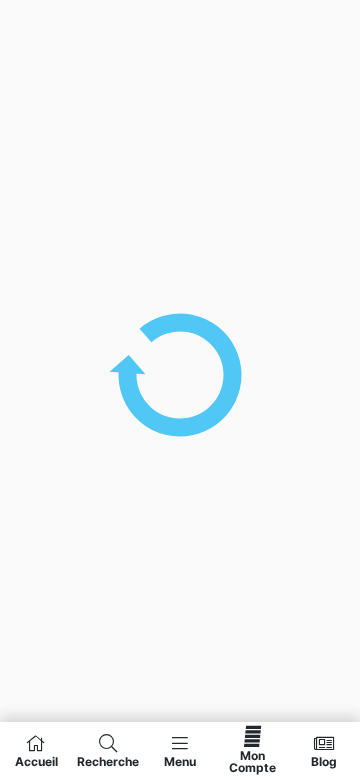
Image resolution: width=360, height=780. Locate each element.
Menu (180, 761)
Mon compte (252, 761)
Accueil (36, 761)
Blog (324, 761)
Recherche (108, 761)
